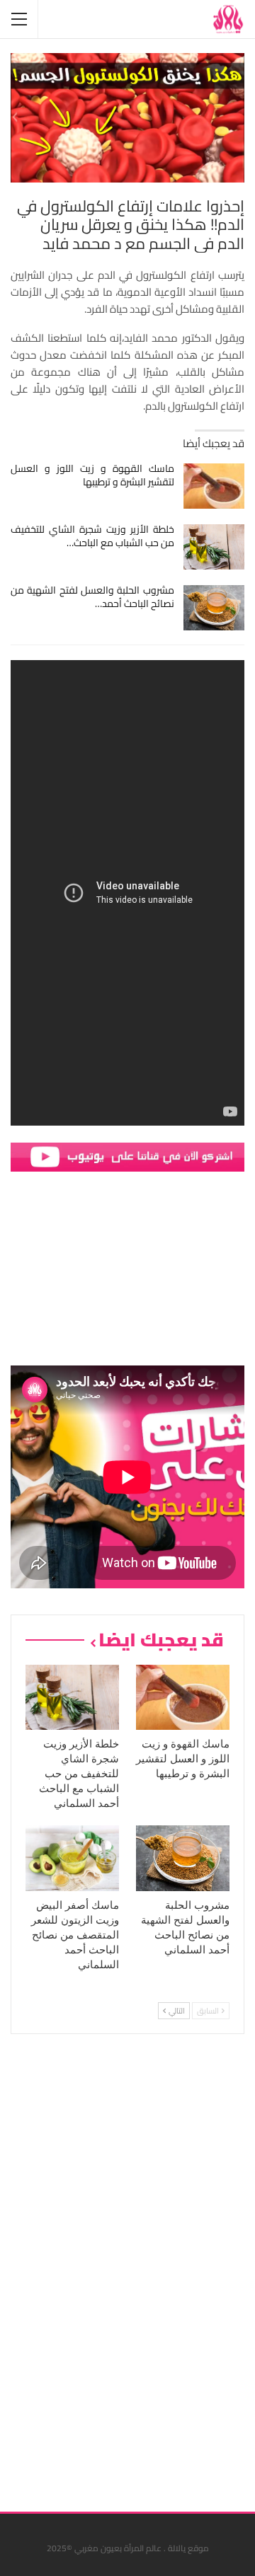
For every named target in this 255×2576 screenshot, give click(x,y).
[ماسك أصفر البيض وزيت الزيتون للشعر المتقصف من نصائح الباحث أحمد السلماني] (72, 1858)
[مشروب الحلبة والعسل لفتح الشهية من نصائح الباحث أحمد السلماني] (214, 608)
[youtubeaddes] (127, 1156)
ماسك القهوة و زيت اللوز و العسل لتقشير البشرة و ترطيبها (92, 475)
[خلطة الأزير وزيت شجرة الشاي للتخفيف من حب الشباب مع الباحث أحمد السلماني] (214, 547)
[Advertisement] (138, 2268)
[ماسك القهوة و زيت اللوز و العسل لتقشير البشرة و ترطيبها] (214, 486)
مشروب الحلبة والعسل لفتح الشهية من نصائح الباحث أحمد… (92, 597)
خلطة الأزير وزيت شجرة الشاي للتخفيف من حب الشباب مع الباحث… (92, 536)
